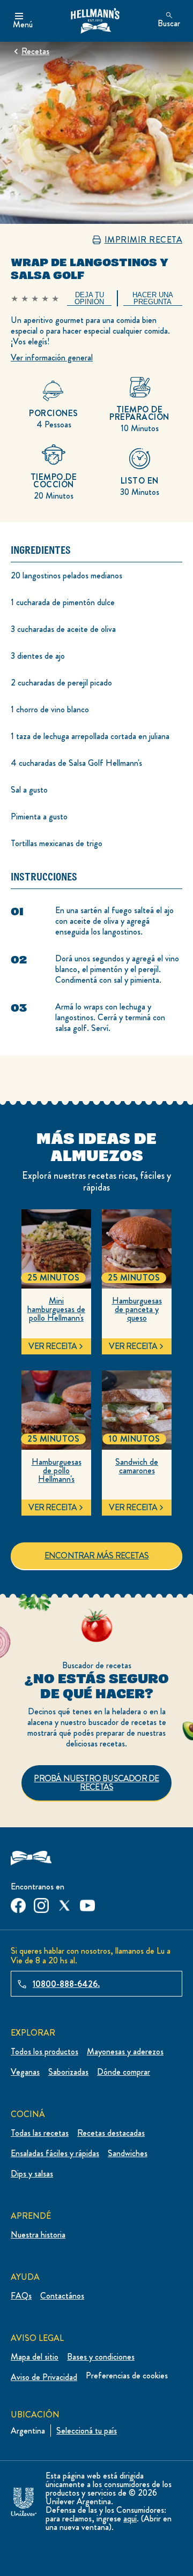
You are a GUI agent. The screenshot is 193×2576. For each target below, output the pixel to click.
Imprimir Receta (144, 240)
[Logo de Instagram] (41, 1903)
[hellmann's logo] (95, 21)
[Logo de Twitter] (64, 1903)
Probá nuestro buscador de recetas (96, 1783)
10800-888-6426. (66, 1984)
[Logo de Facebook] (18, 1903)
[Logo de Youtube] (87, 1903)
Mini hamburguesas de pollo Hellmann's (56, 1309)
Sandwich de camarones (137, 1466)
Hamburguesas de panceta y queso (137, 1309)
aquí (130, 2518)
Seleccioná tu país (87, 2431)
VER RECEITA (53, 1346)
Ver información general (52, 357)
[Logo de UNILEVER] (24, 2500)
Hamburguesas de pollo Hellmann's (57, 1471)
